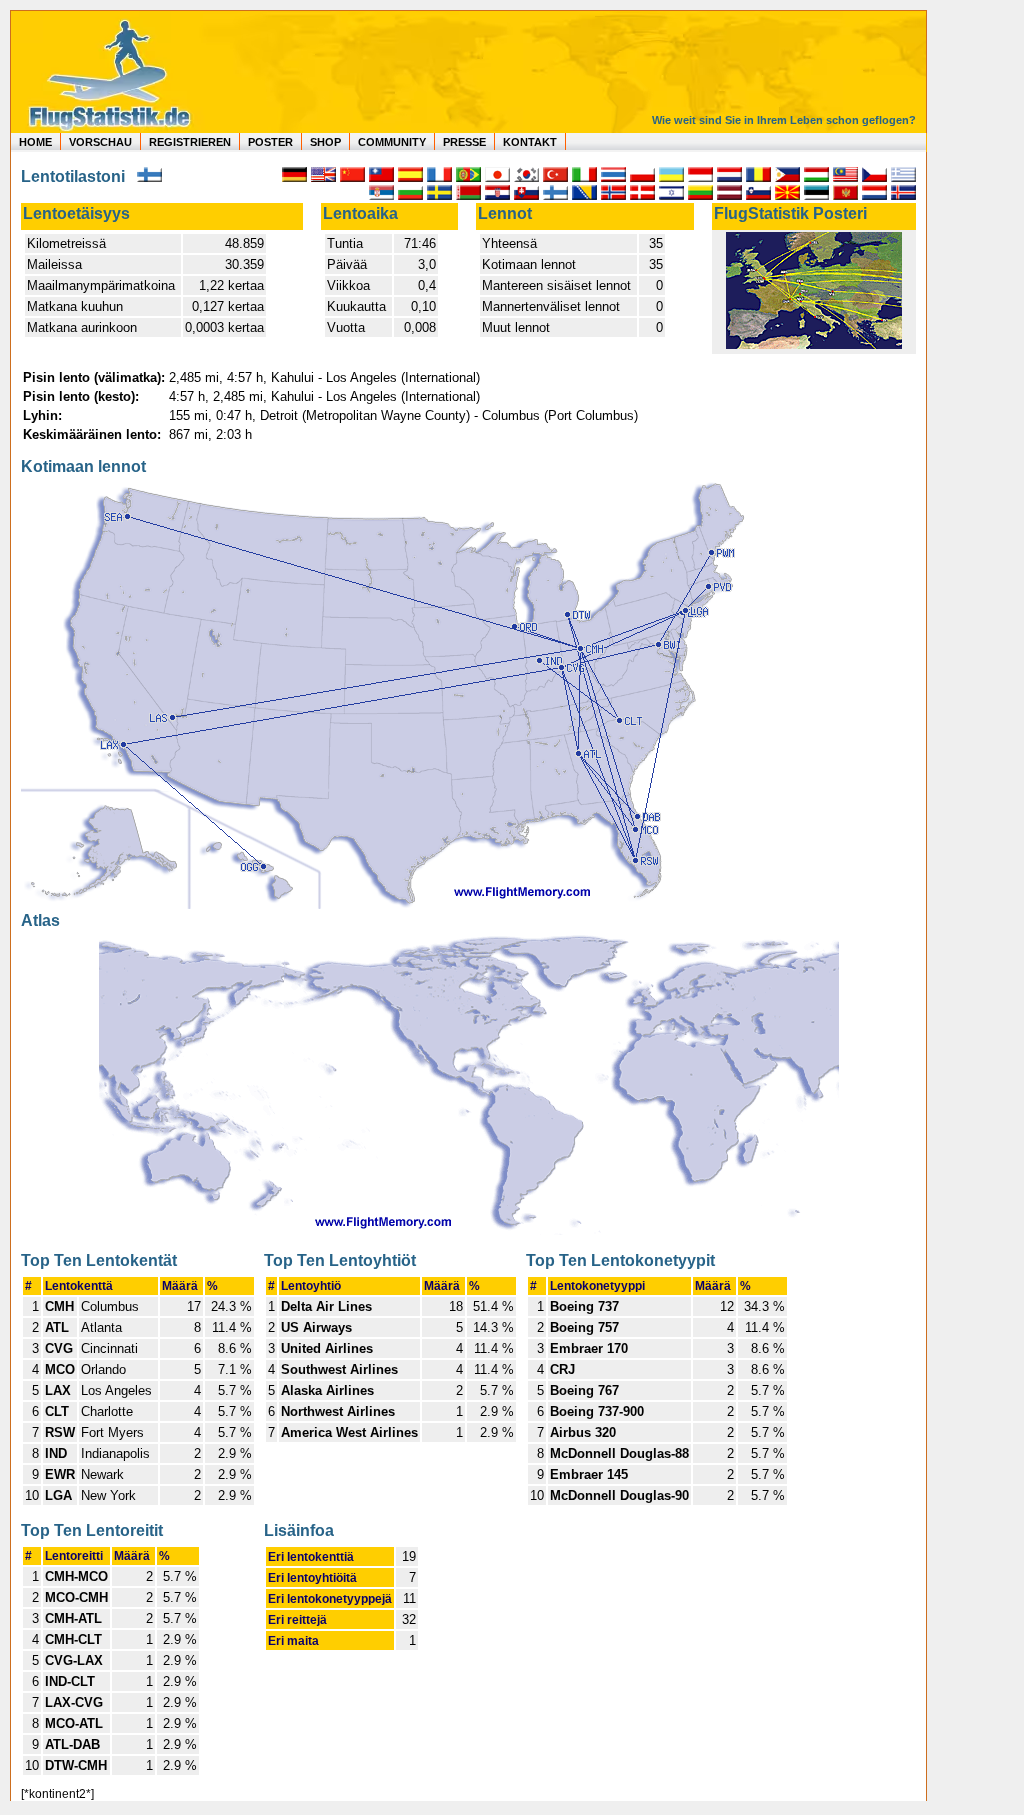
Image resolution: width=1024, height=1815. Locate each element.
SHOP (325, 142)
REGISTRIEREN (190, 142)
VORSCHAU (100, 142)
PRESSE (464, 142)
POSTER (270, 142)
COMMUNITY (392, 142)
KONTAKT (530, 142)
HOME (35, 142)
